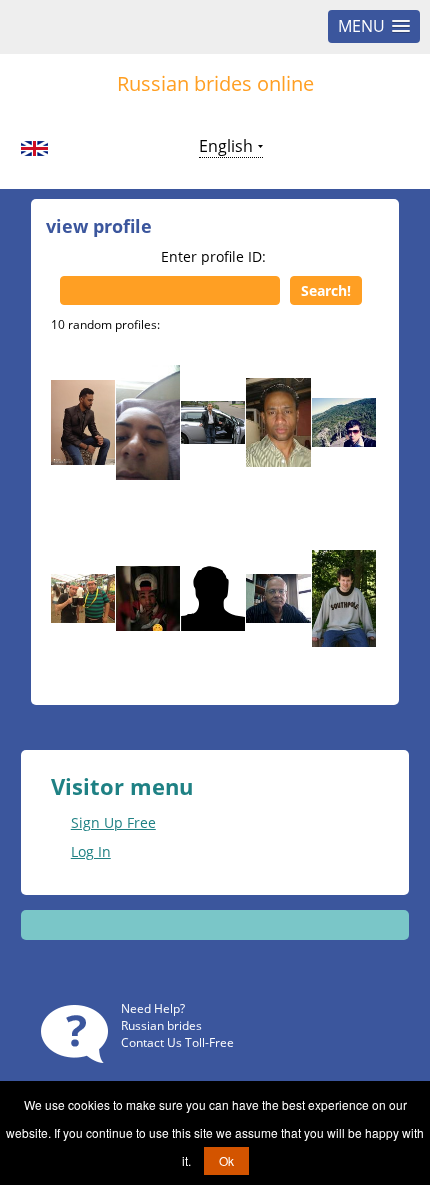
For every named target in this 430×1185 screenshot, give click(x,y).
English (226, 146)
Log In (91, 851)
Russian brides (161, 1025)
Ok (226, 1160)
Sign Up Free (113, 822)
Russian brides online (215, 83)
